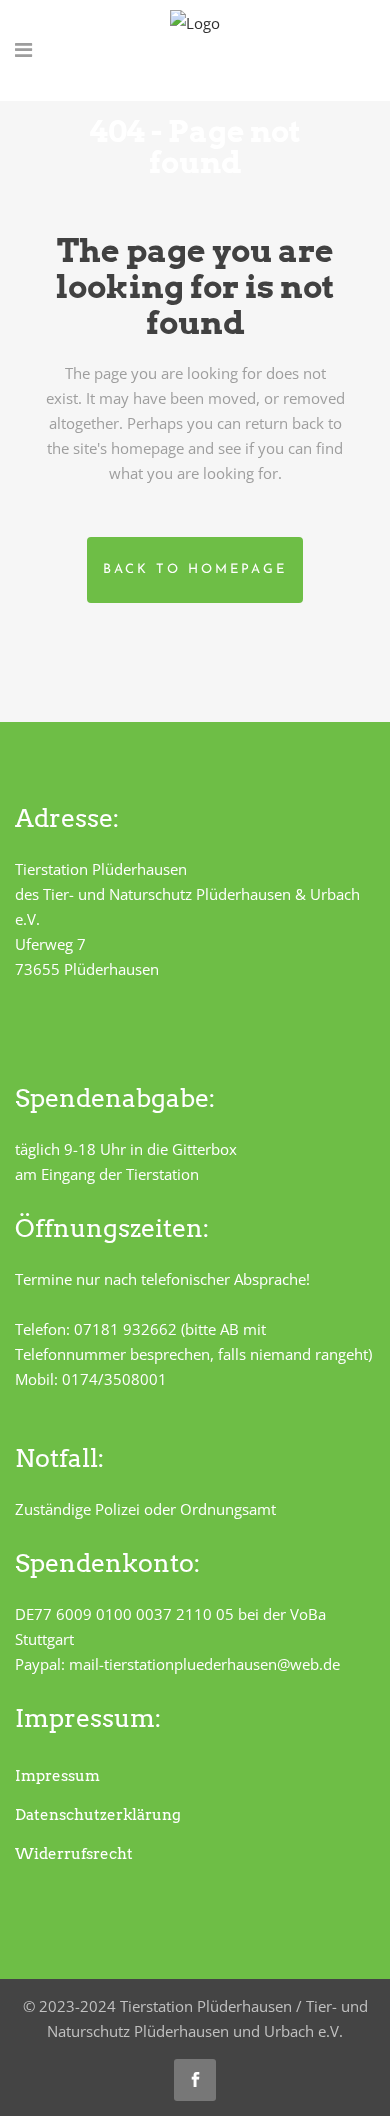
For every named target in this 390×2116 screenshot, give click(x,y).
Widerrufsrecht (74, 1854)
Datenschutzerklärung (98, 1815)
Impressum (57, 1776)
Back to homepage (195, 569)
